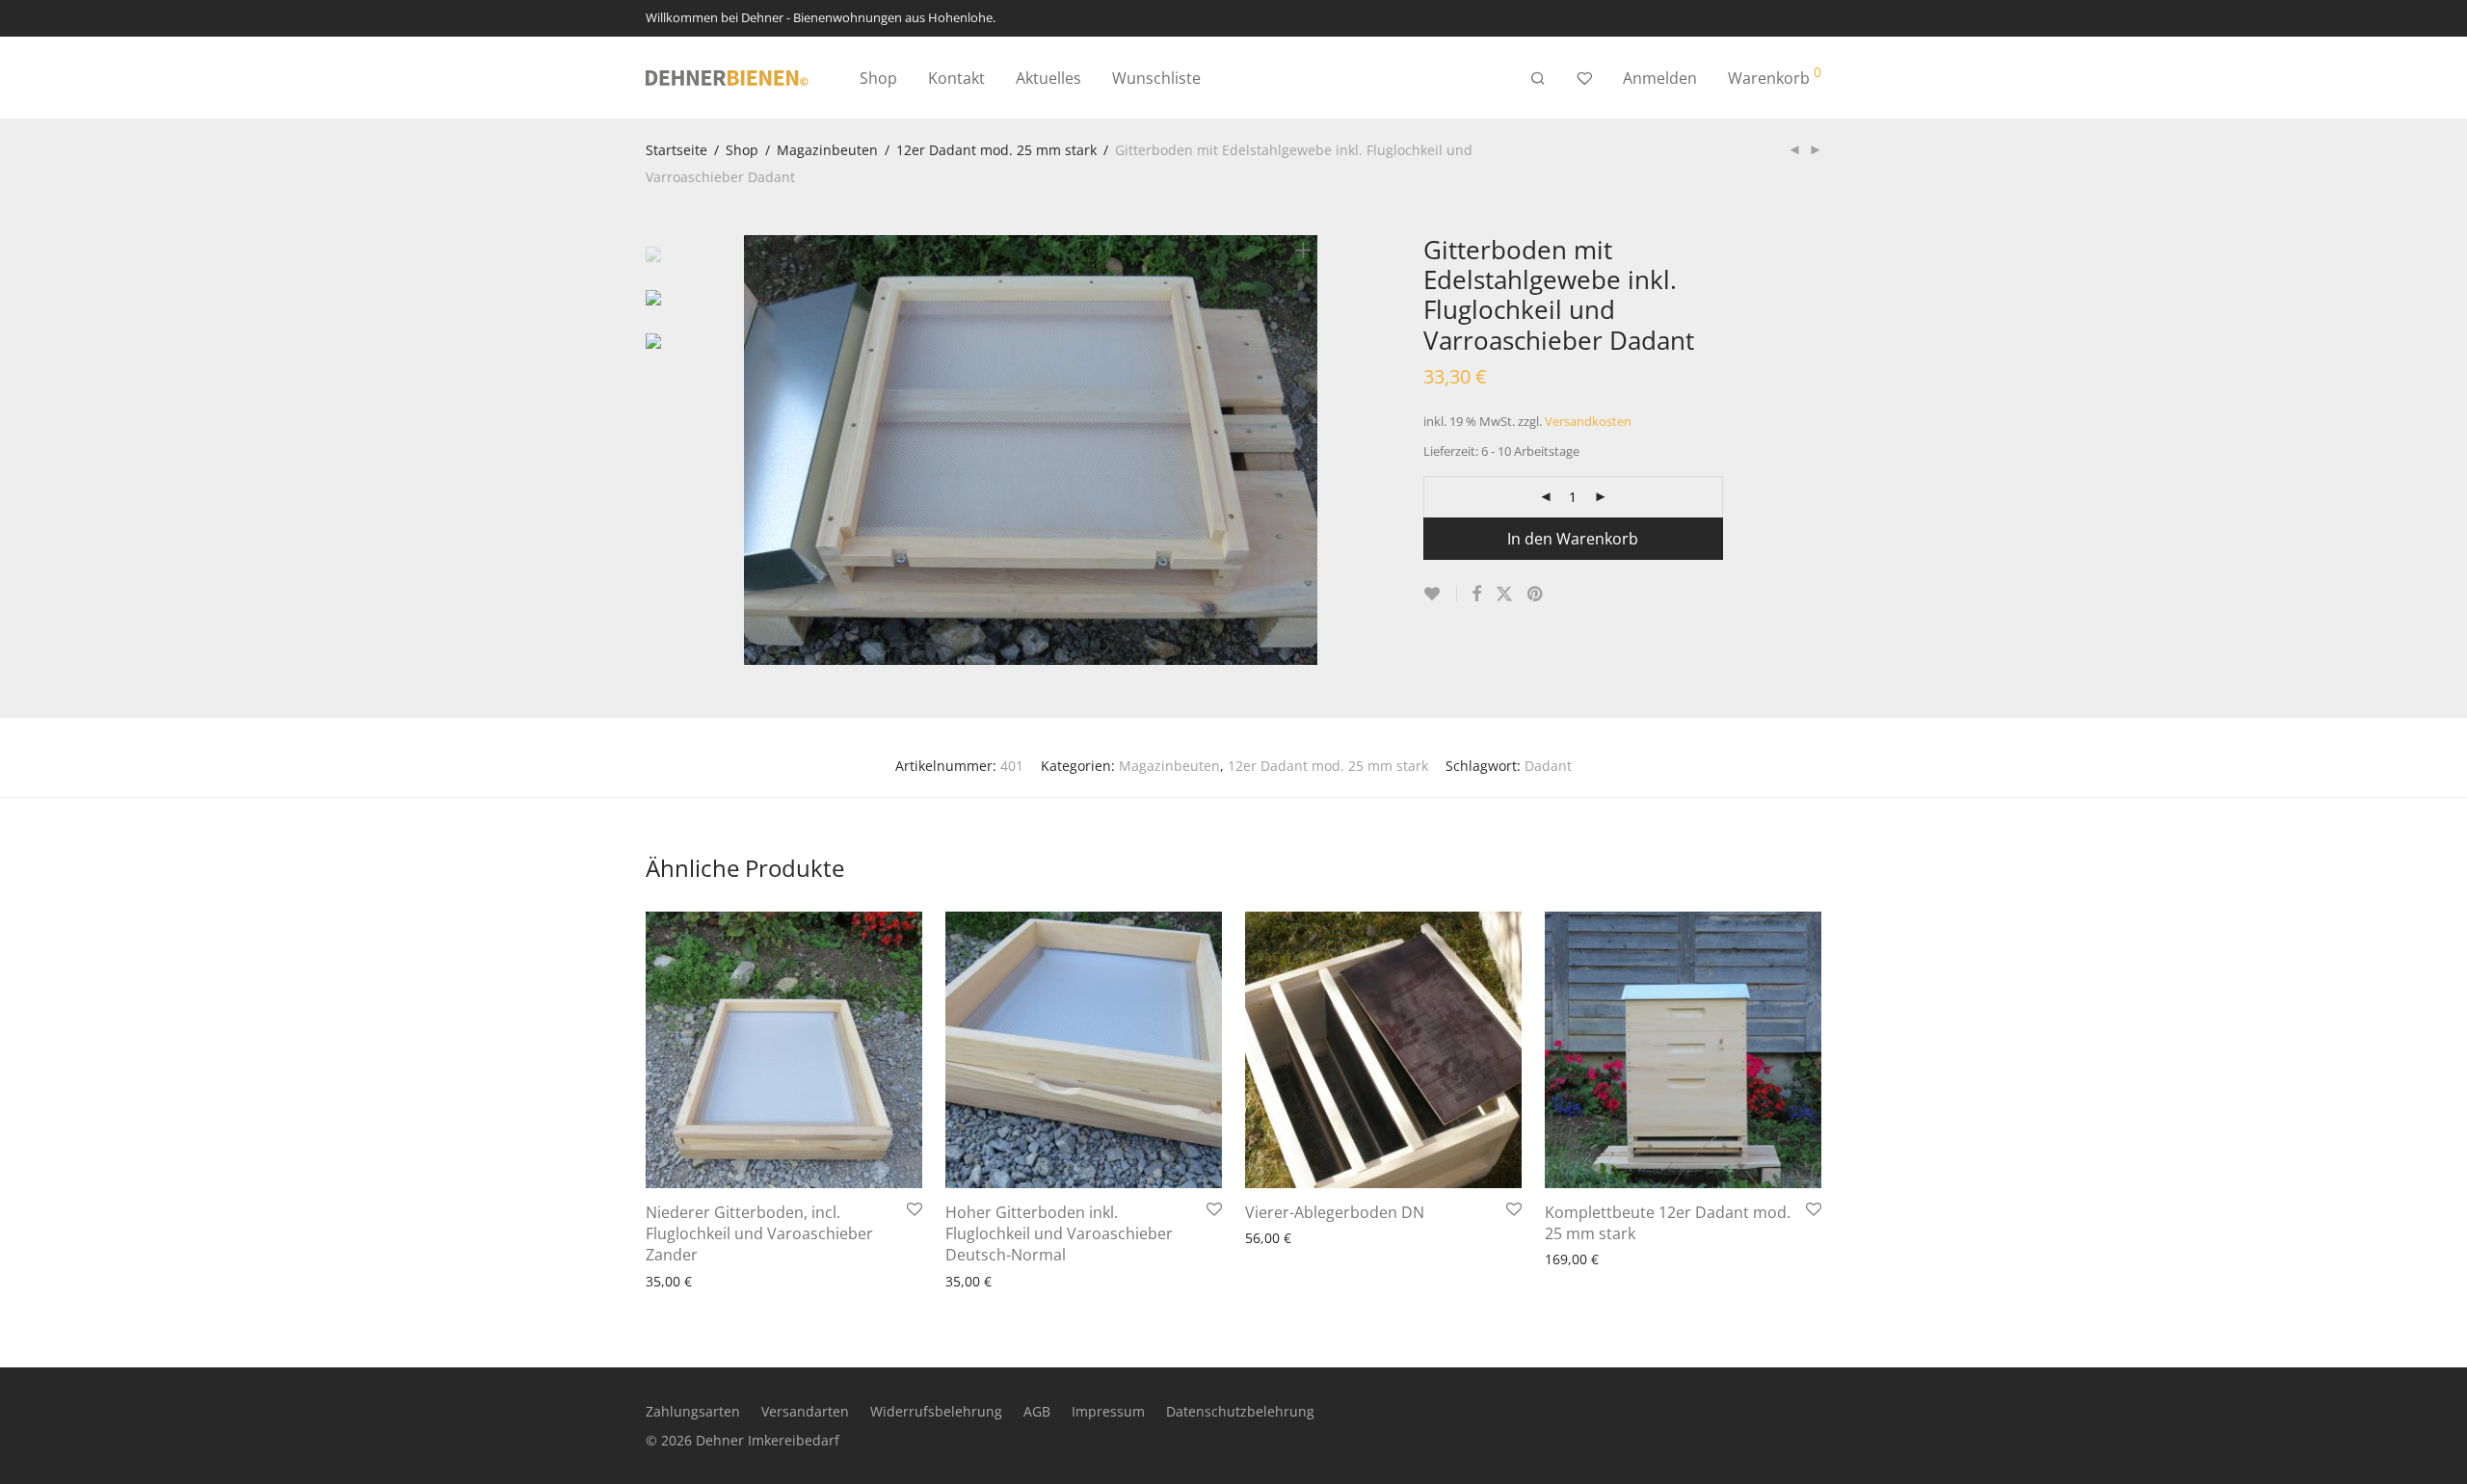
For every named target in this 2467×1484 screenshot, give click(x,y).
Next (1307, 450)
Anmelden (1660, 78)
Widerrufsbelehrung (936, 1411)
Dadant (1548, 766)
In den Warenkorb (1573, 539)
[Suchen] (1538, 79)
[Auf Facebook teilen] (1476, 594)
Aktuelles (1048, 78)
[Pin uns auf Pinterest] (1536, 594)
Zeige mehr (673, 1280)
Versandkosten (1588, 422)
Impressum (1108, 1411)
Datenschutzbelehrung (1240, 1411)
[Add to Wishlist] (1440, 594)
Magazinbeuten (827, 150)
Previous (756, 450)
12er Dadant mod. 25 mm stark (996, 150)
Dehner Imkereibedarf (768, 1440)
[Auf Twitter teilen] (1504, 594)
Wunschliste (1156, 78)
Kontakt (956, 78)
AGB (1037, 1411)
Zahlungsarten (693, 1411)
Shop (878, 78)
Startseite (676, 150)
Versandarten (805, 1411)
